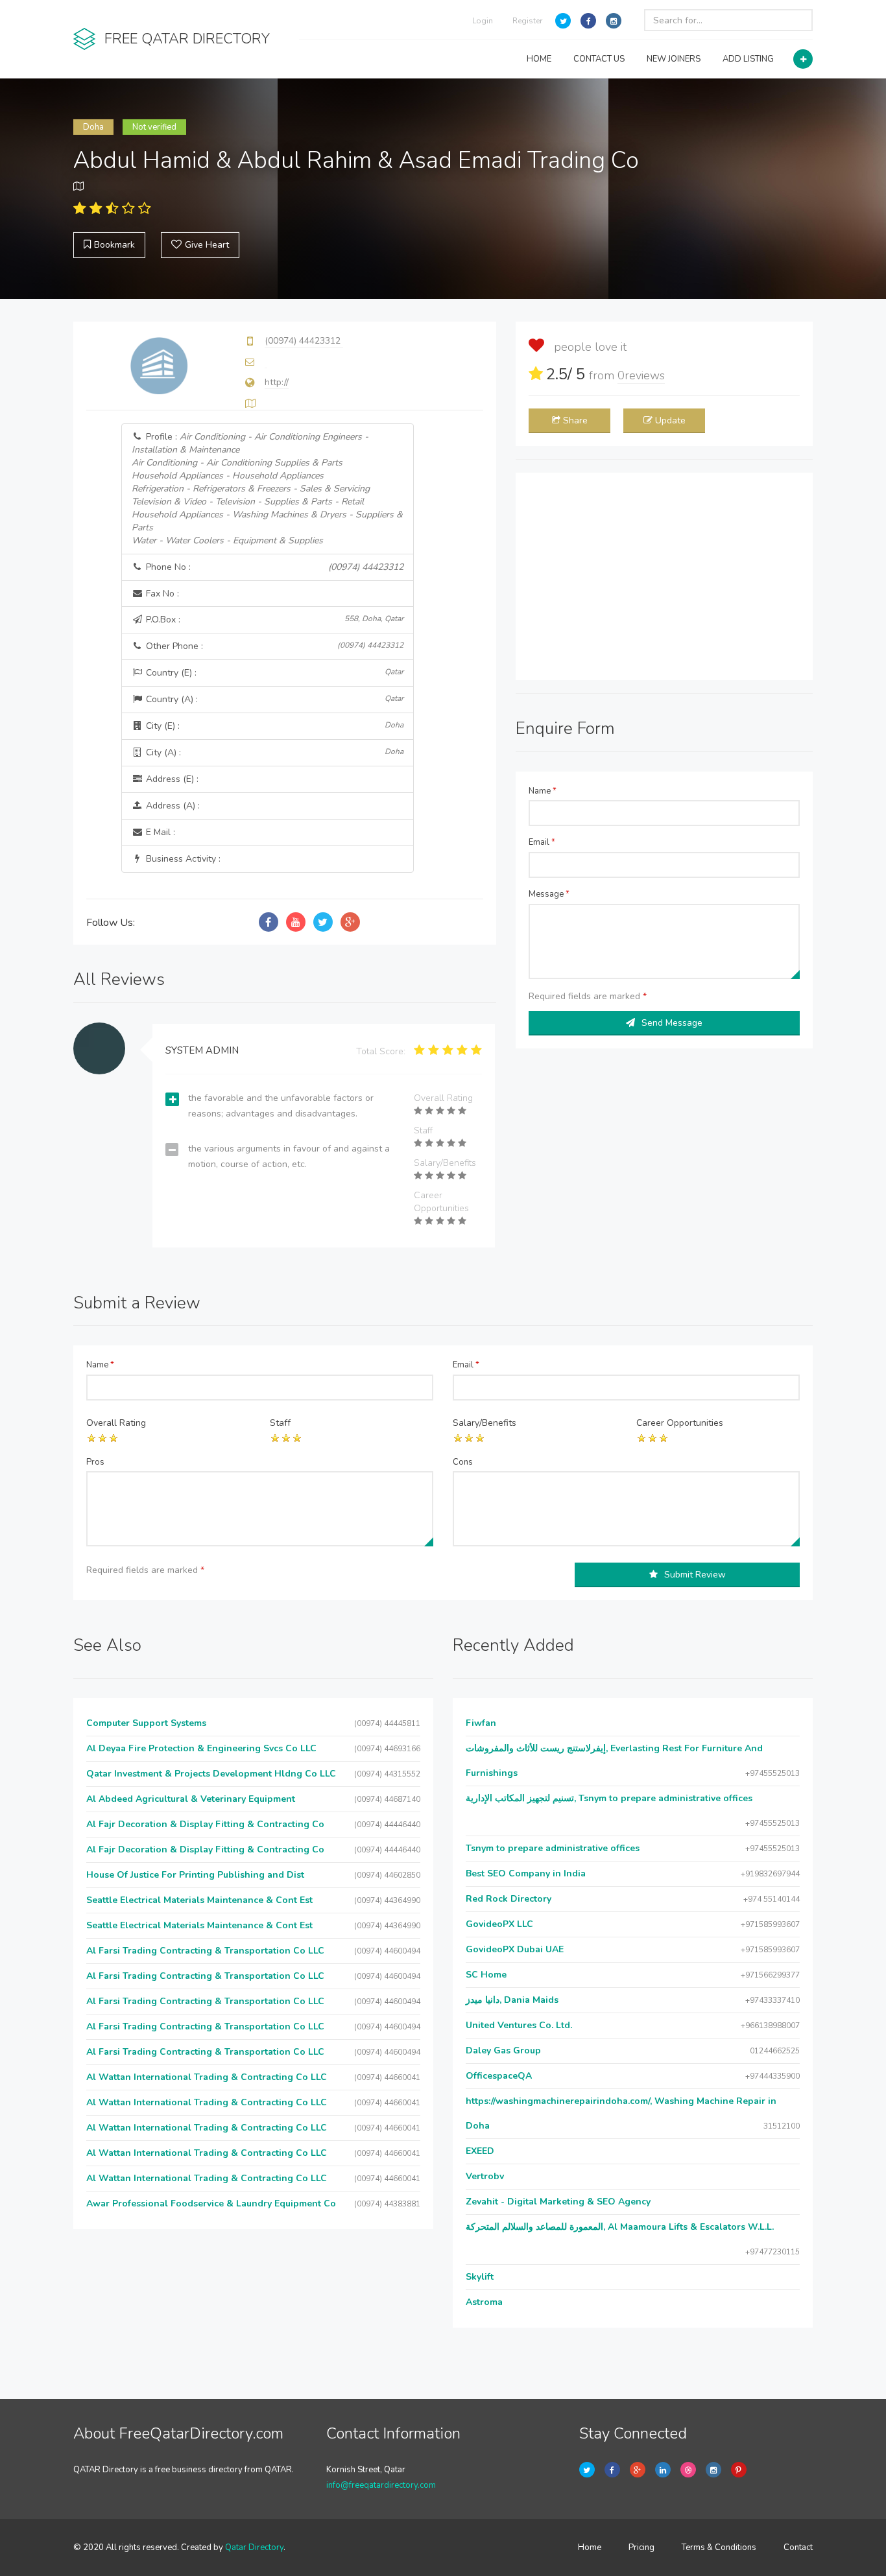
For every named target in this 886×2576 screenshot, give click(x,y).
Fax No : (161, 594)
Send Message (672, 1023)
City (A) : (274, 752)
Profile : (267, 489)
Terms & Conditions (719, 2547)
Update (670, 420)
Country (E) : (274, 673)
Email (542, 842)
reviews (641, 375)
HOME (539, 59)
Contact (798, 2547)
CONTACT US (599, 59)
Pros (95, 1462)
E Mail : (159, 832)
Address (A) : (172, 806)
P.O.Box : (274, 620)
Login (483, 21)
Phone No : (274, 567)
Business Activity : (182, 859)
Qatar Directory (254, 2547)
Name (543, 791)
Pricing (641, 2547)
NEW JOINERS (674, 59)
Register (527, 21)
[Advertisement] (664, 576)
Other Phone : (274, 646)
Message (549, 894)
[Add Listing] (803, 59)
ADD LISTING (748, 59)
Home (590, 2547)
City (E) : (274, 726)
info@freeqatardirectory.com (381, 2485)
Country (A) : (274, 699)
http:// (277, 382)
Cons (463, 1462)
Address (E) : (171, 779)
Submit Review (695, 1575)
